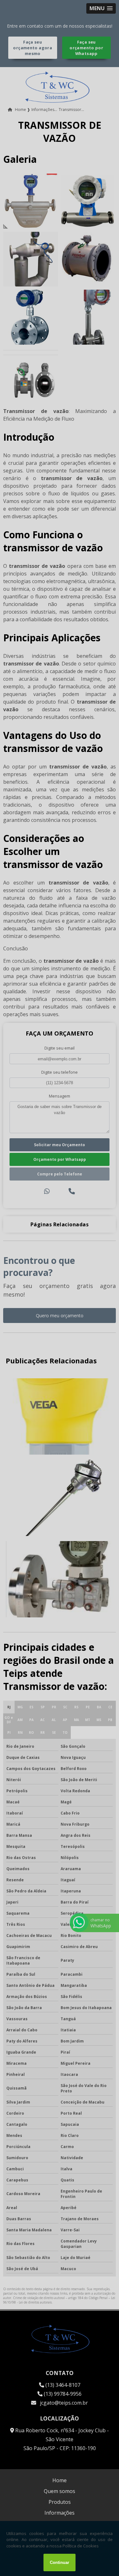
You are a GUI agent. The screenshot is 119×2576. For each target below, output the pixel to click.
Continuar (60, 2562)
